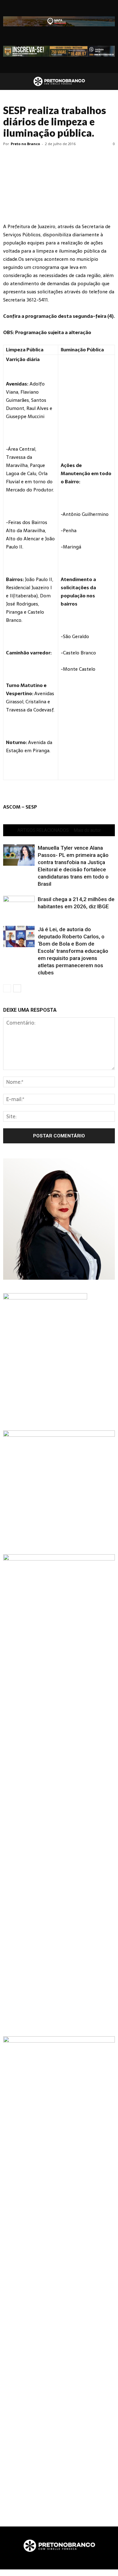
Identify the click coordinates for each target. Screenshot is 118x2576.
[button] (109, 81)
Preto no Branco (25, 144)
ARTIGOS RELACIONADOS (43, 830)
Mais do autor (87, 830)
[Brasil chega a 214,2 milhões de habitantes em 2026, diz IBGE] (19, 907)
